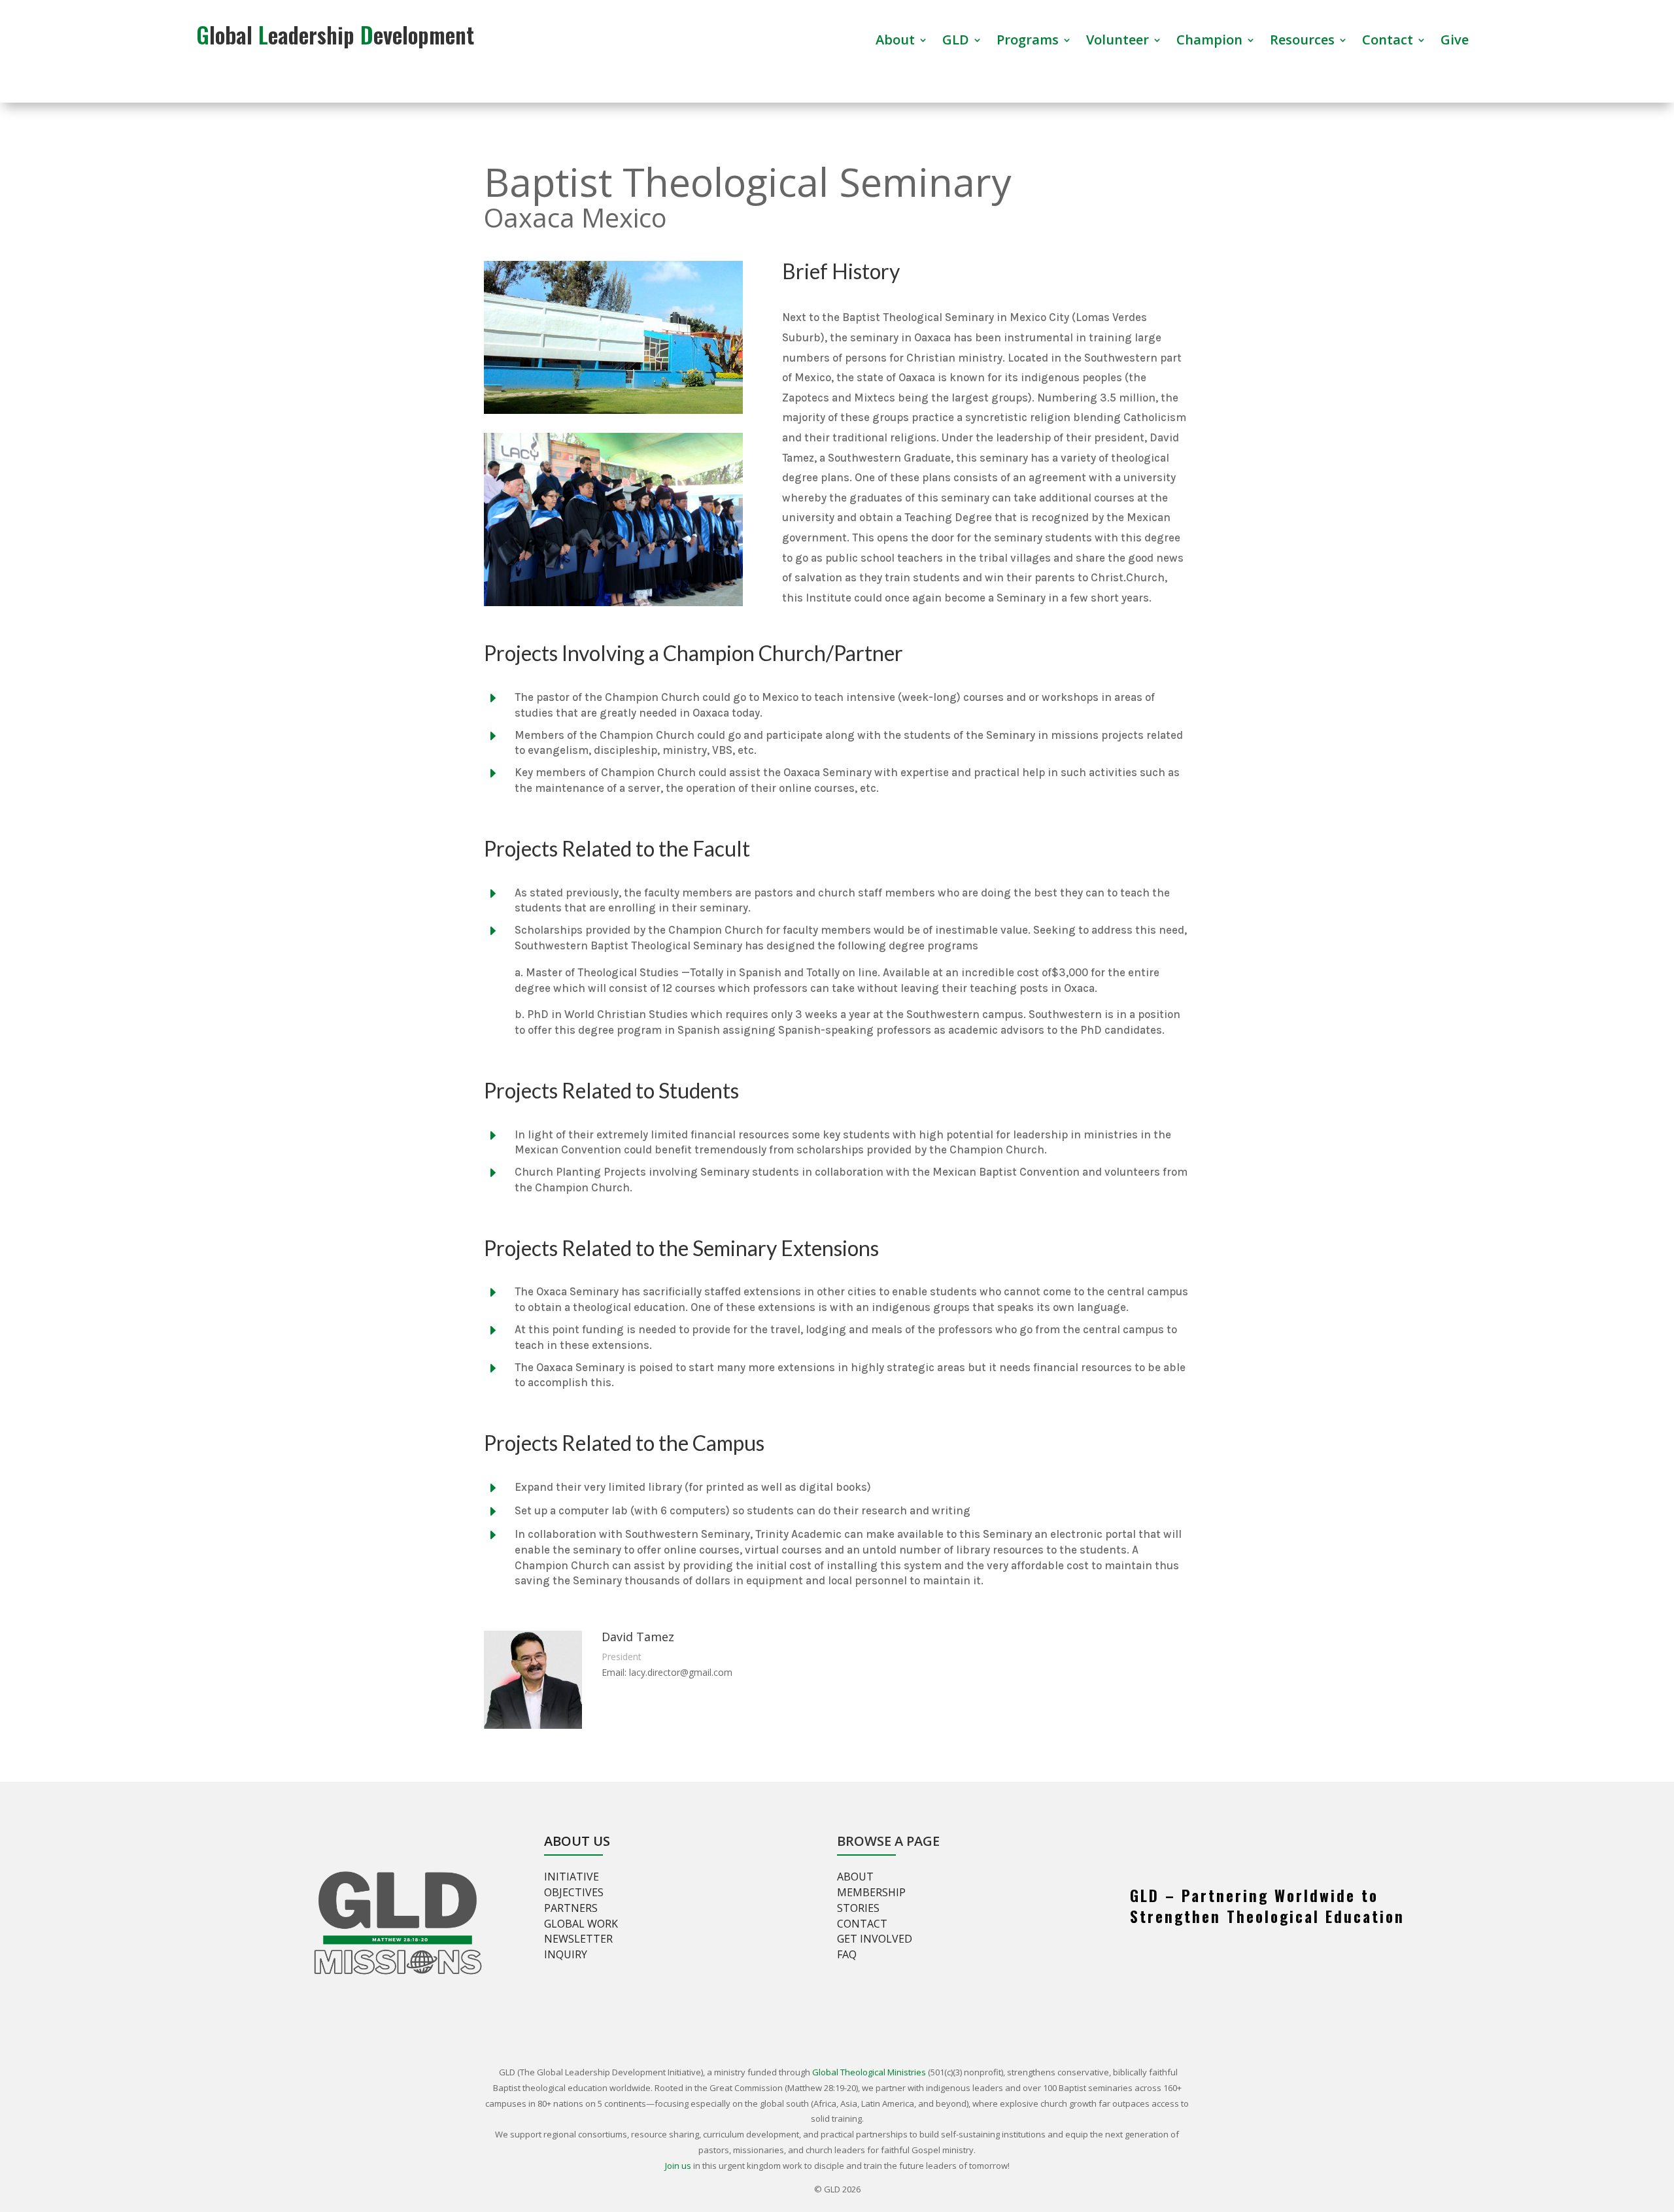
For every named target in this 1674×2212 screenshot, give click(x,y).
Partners (571, 1908)
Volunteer (1118, 42)
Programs (1028, 42)
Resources (1302, 42)
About (895, 42)
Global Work (581, 1924)
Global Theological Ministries (869, 2072)
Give (1455, 42)
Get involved (875, 1939)
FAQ (847, 1954)
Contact (1388, 42)
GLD (956, 42)
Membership (871, 1892)
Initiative (572, 1877)
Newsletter (578, 1939)
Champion (1209, 42)
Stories (858, 1908)
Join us (678, 2166)
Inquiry (566, 1954)
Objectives (574, 1892)
